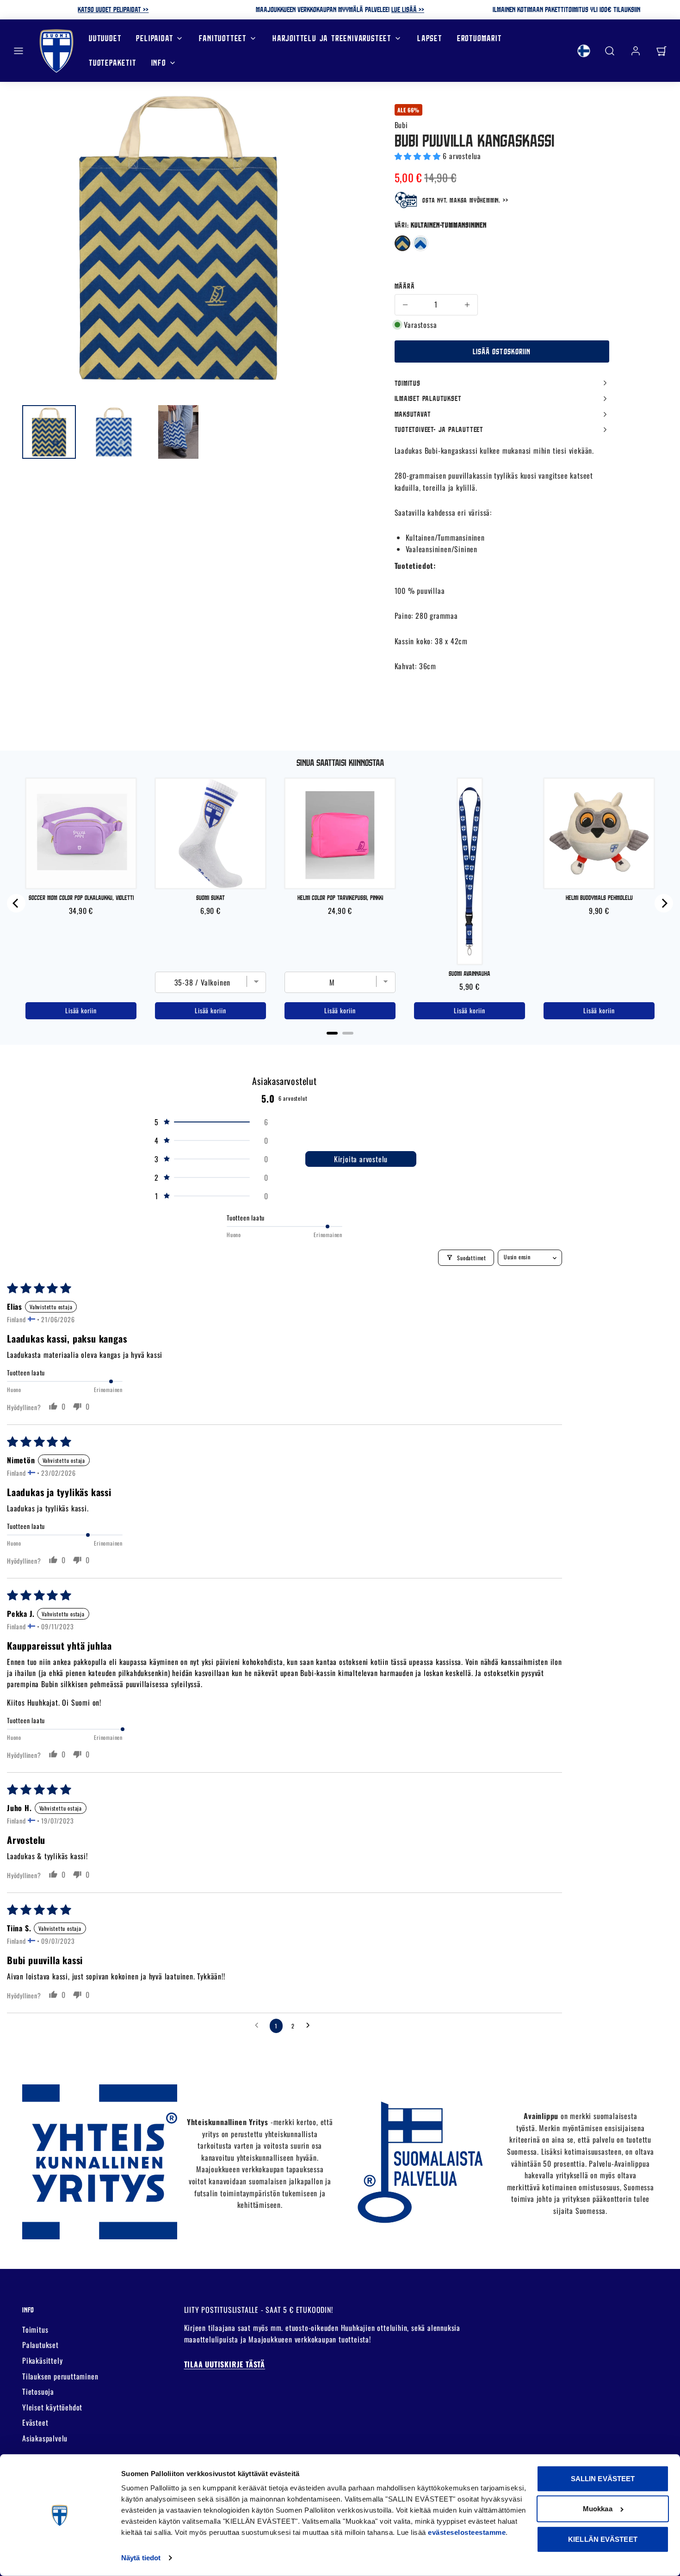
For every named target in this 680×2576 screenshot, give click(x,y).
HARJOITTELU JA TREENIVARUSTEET (332, 38)
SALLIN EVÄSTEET (603, 2479)
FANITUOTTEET (223, 38)
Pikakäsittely (42, 2360)
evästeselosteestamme (467, 2532)
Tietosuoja (38, 2391)
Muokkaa (598, 2509)
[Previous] (16, 903)
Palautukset (40, 2345)
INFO (159, 63)
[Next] (664, 903)
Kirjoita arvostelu (361, 1159)
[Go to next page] (310, 2026)
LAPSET (430, 38)
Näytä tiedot (141, 2558)
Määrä (405, 286)
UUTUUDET (105, 38)
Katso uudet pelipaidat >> (113, 9)
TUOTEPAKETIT (113, 63)
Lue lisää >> (408, 9)
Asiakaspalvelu (45, 2438)
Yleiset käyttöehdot (52, 2407)
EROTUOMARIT (479, 38)
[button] (19, 51)
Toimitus (35, 2329)
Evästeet (35, 2422)
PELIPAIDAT (155, 38)
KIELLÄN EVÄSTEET (603, 2539)
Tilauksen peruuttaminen (60, 2376)
